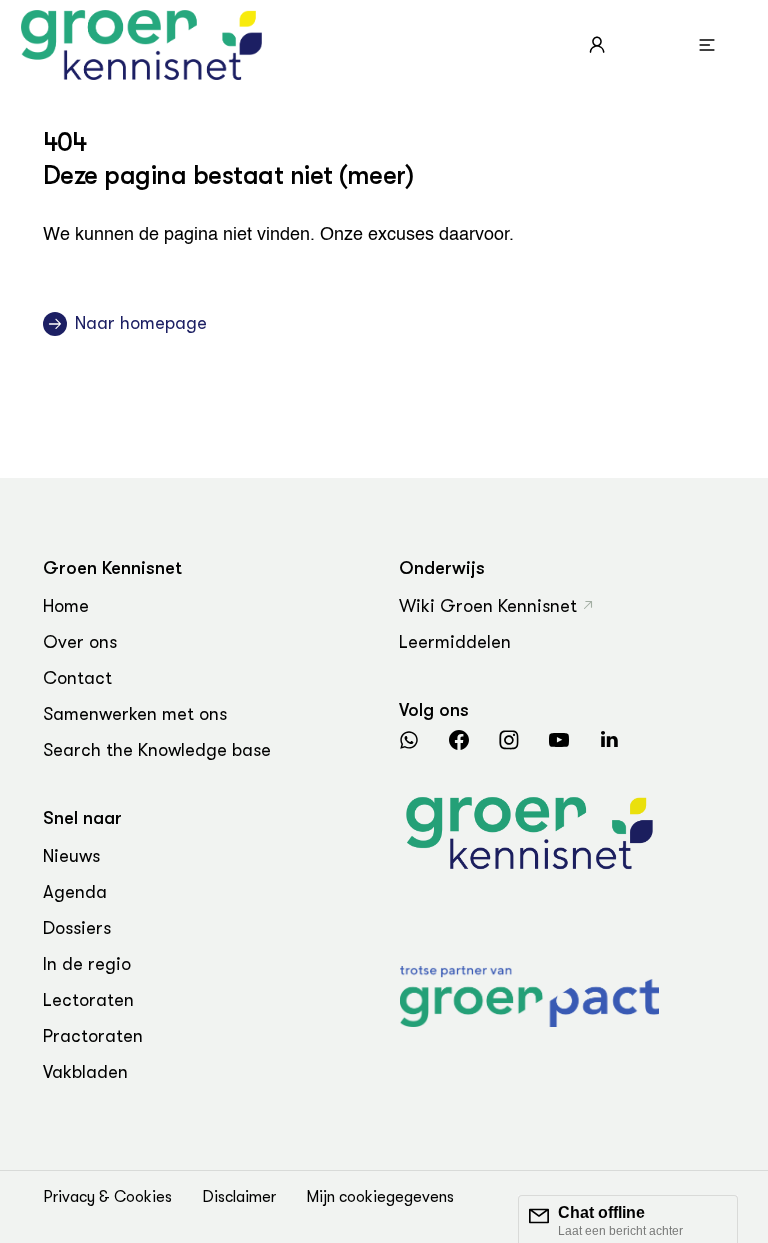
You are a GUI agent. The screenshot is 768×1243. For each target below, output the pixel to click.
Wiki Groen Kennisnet (488, 606)
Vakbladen (85, 1072)
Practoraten (93, 1036)
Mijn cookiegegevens (380, 1197)
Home (66, 606)
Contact (77, 678)
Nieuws (71, 856)
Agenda (75, 892)
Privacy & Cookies (107, 1197)
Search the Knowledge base (157, 750)
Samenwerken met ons (135, 714)
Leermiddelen (455, 642)
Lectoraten (88, 1000)
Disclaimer (239, 1197)
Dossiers (77, 928)
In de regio (87, 964)
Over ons (80, 642)
